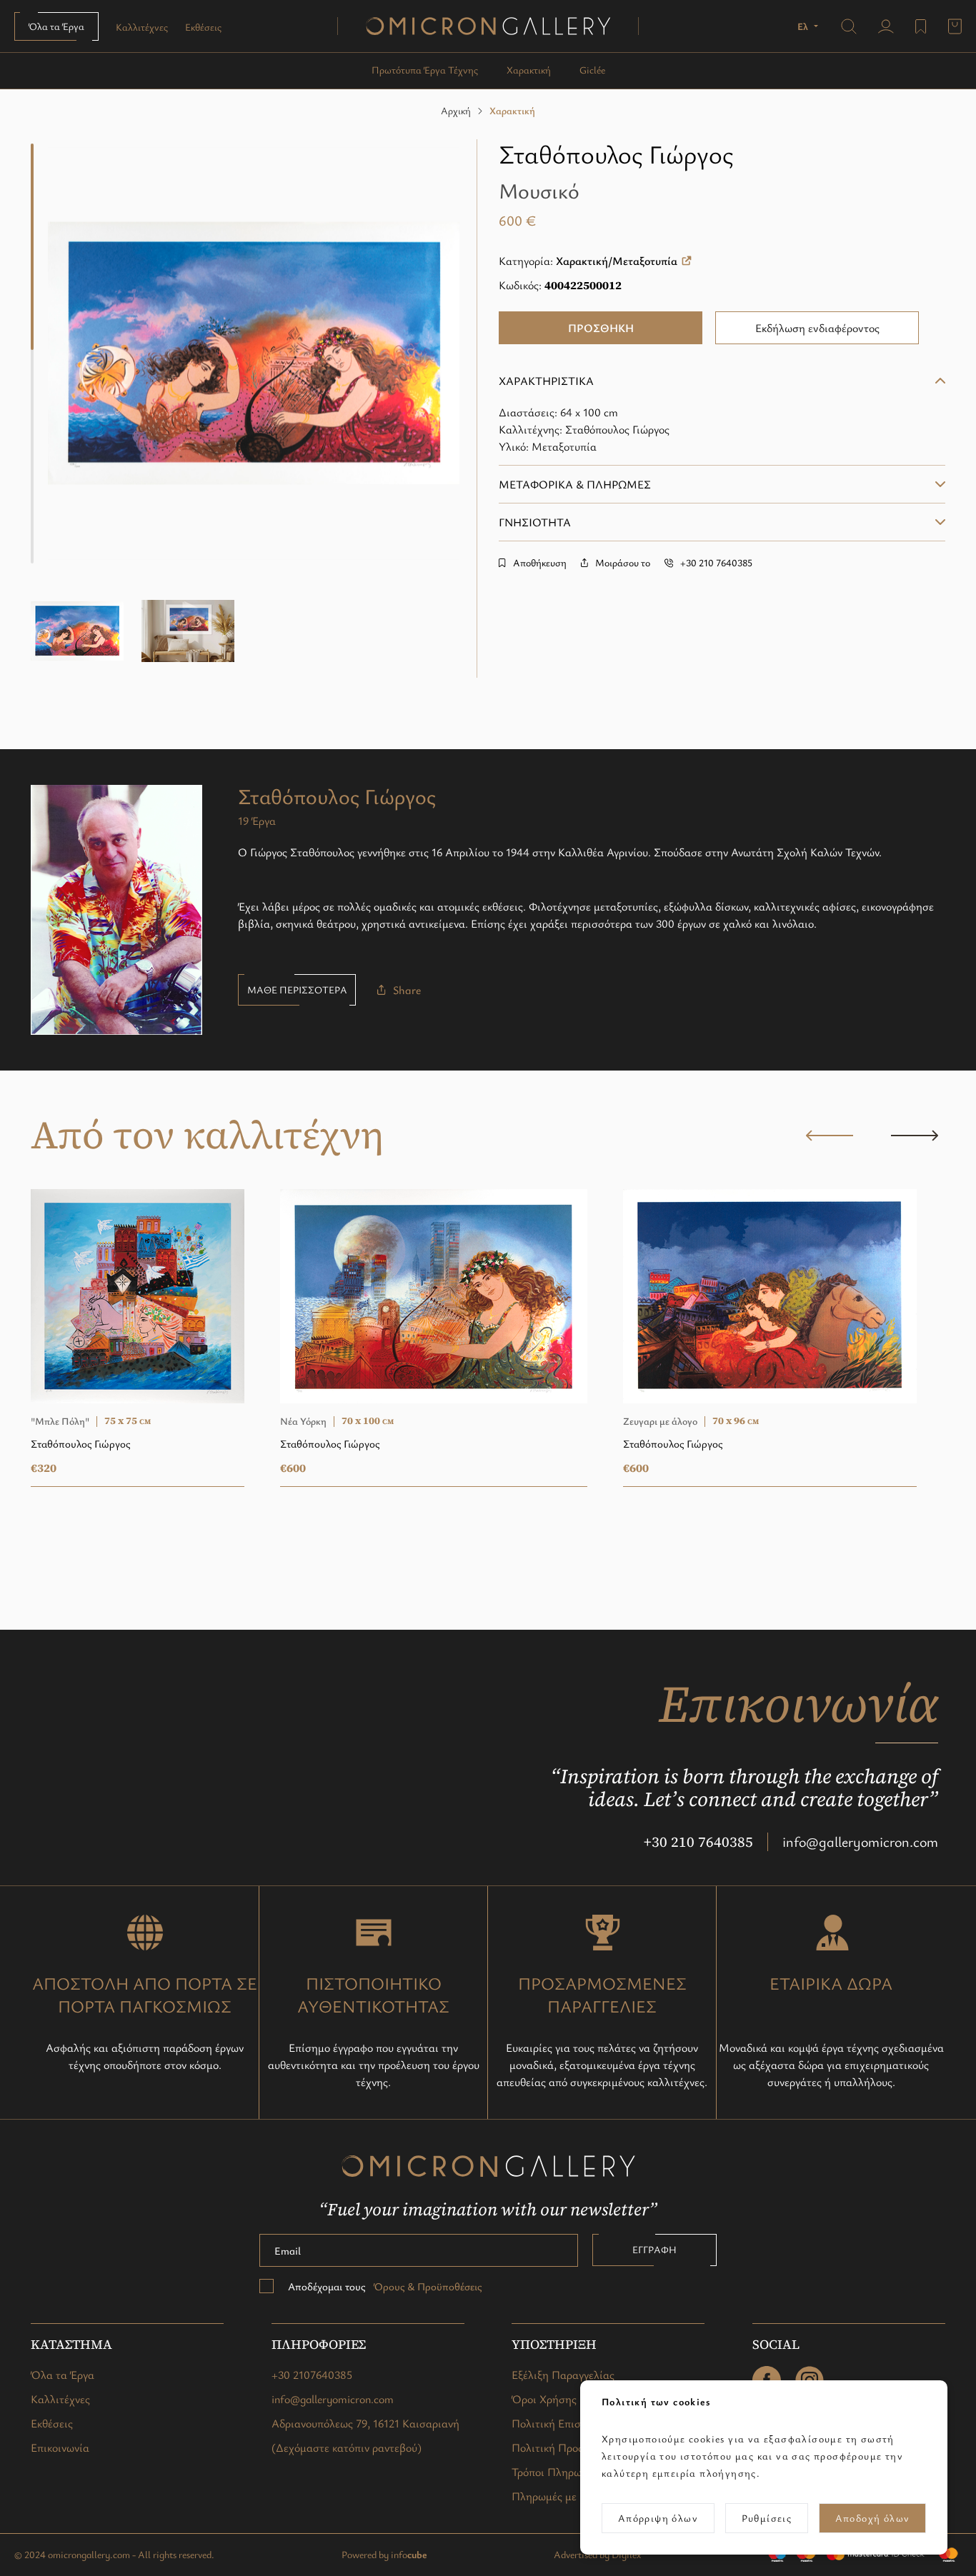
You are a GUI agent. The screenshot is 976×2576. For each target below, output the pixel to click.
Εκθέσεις (203, 27)
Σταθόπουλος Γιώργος (616, 154)
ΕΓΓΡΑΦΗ (654, 2249)
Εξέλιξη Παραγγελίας (563, 2375)
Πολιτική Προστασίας (564, 2447)
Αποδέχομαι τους (385, 2286)
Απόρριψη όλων (658, 2518)
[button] (808, 26)
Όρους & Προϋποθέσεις (426, 2286)
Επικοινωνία (60, 2447)
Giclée (592, 70)
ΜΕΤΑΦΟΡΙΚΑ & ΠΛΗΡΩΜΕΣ (575, 484)
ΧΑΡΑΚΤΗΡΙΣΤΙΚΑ (546, 381)
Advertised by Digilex (597, 2554)
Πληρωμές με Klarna (561, 2496)
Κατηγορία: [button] (588, 261)
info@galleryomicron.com (860, 1841)
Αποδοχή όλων (873, 2518)
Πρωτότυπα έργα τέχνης (425, 70)
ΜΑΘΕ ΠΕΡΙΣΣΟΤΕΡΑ (297, 989)
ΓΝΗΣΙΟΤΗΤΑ (535, 522)
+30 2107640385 (312, 2375)
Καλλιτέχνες (142, 27)
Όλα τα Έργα (56, 26)
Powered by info (384, 2554)
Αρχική (456, 110)
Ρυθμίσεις (767, 2518)
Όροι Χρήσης (544, 2399)
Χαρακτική (529, 70)
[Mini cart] (955, 26)
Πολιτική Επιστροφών (564, 2423)
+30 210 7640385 (698, 1842)
